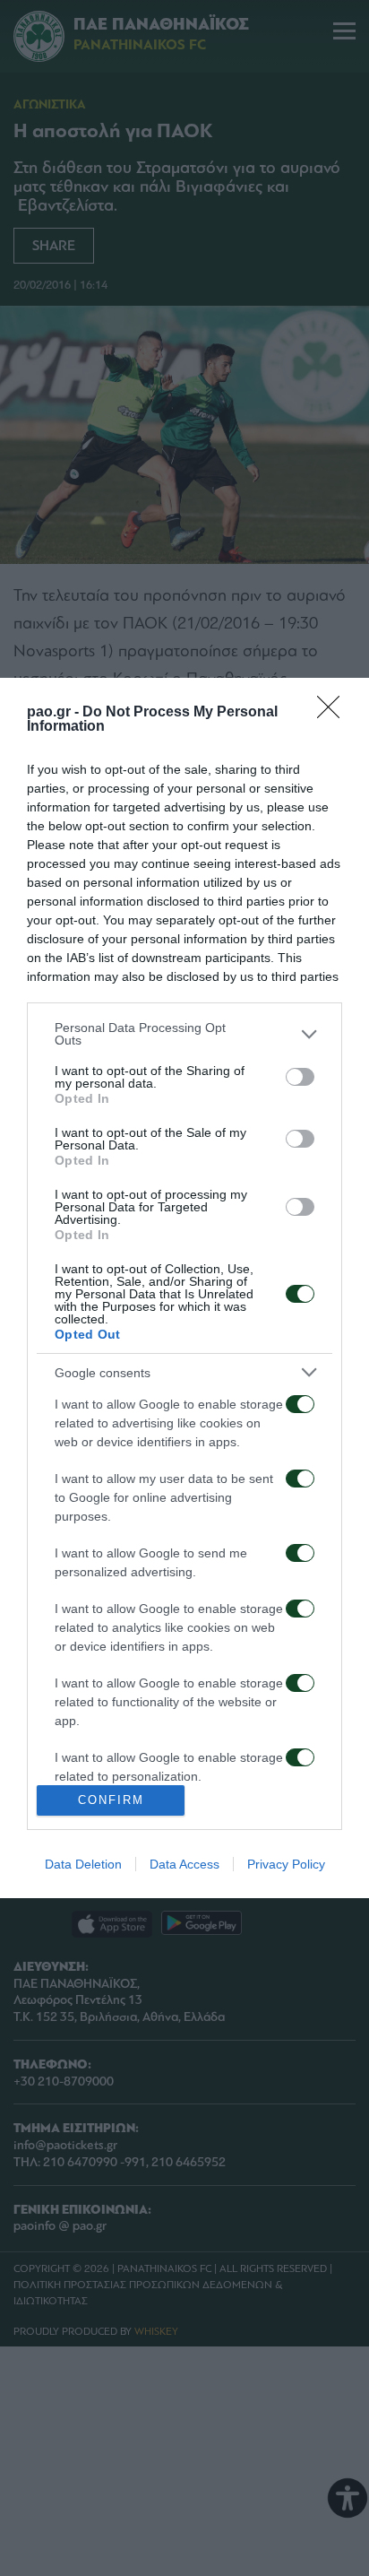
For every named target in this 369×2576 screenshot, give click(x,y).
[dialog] (184, 1288)
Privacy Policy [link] (286, 1864)
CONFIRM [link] (111, 1800)
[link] (334, 713)
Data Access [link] (184, 1864)
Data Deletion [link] (83, 1864)
